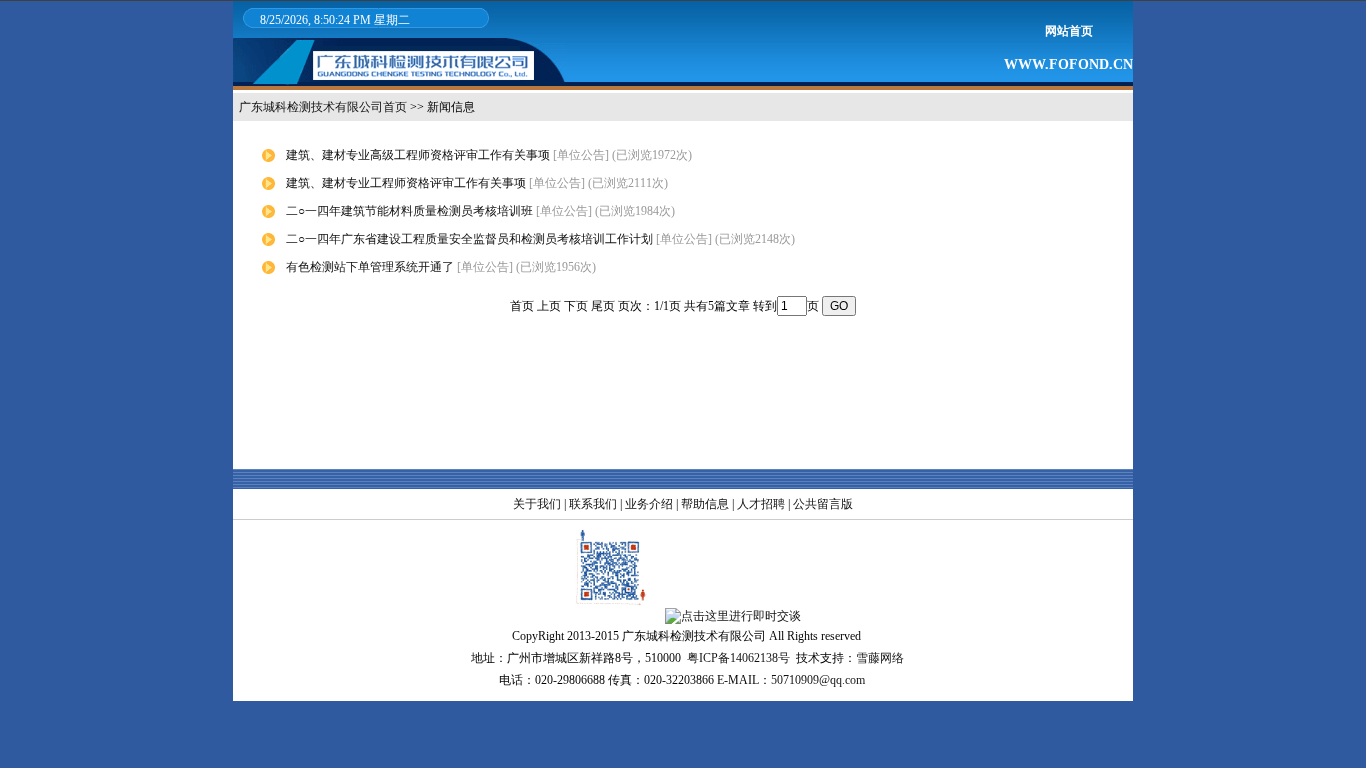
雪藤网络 (880, 658)
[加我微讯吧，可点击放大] (609, 616)
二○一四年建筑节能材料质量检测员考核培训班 (409, 211)
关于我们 (537, 504)
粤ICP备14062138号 (738, 658)
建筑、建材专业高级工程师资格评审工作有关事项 (418, 155)
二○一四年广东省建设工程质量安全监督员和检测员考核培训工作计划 (469, 239)
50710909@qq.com (818, 680)
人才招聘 (761, 504)
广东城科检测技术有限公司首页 (323, 107)
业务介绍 (649, 504)
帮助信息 (705, 504)
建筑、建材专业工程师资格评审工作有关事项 (406, 183)
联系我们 (593, 504)
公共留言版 (823, 504)
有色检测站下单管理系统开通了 (370, 267)
